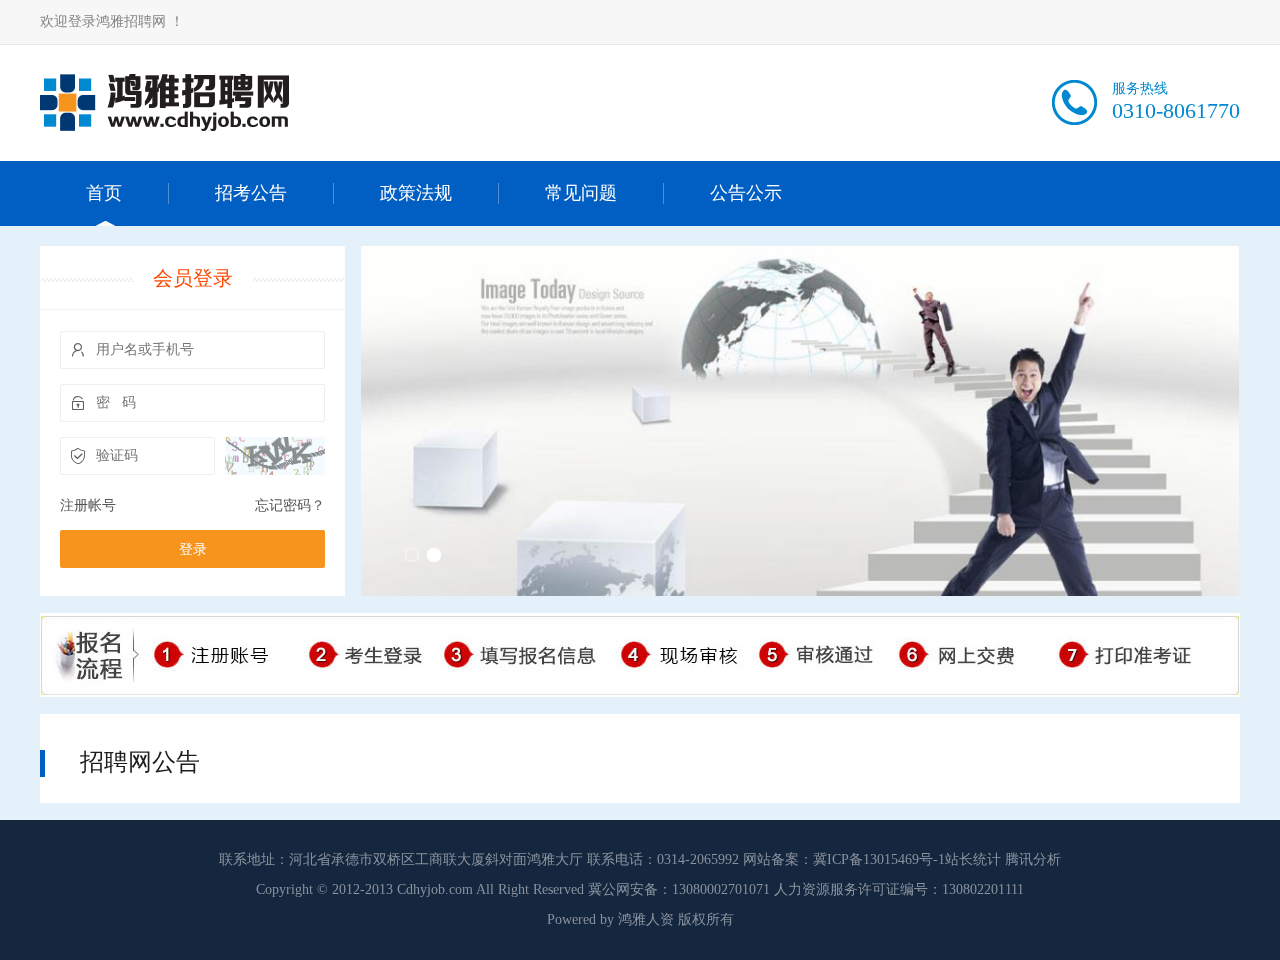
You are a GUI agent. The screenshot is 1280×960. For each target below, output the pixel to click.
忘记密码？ (290, 505)
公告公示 (746, 193)
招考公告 (251, 193)
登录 (193, 549)
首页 (104, 193)
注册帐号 (88, 505)
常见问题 (581, 193)
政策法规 (416, 193)
